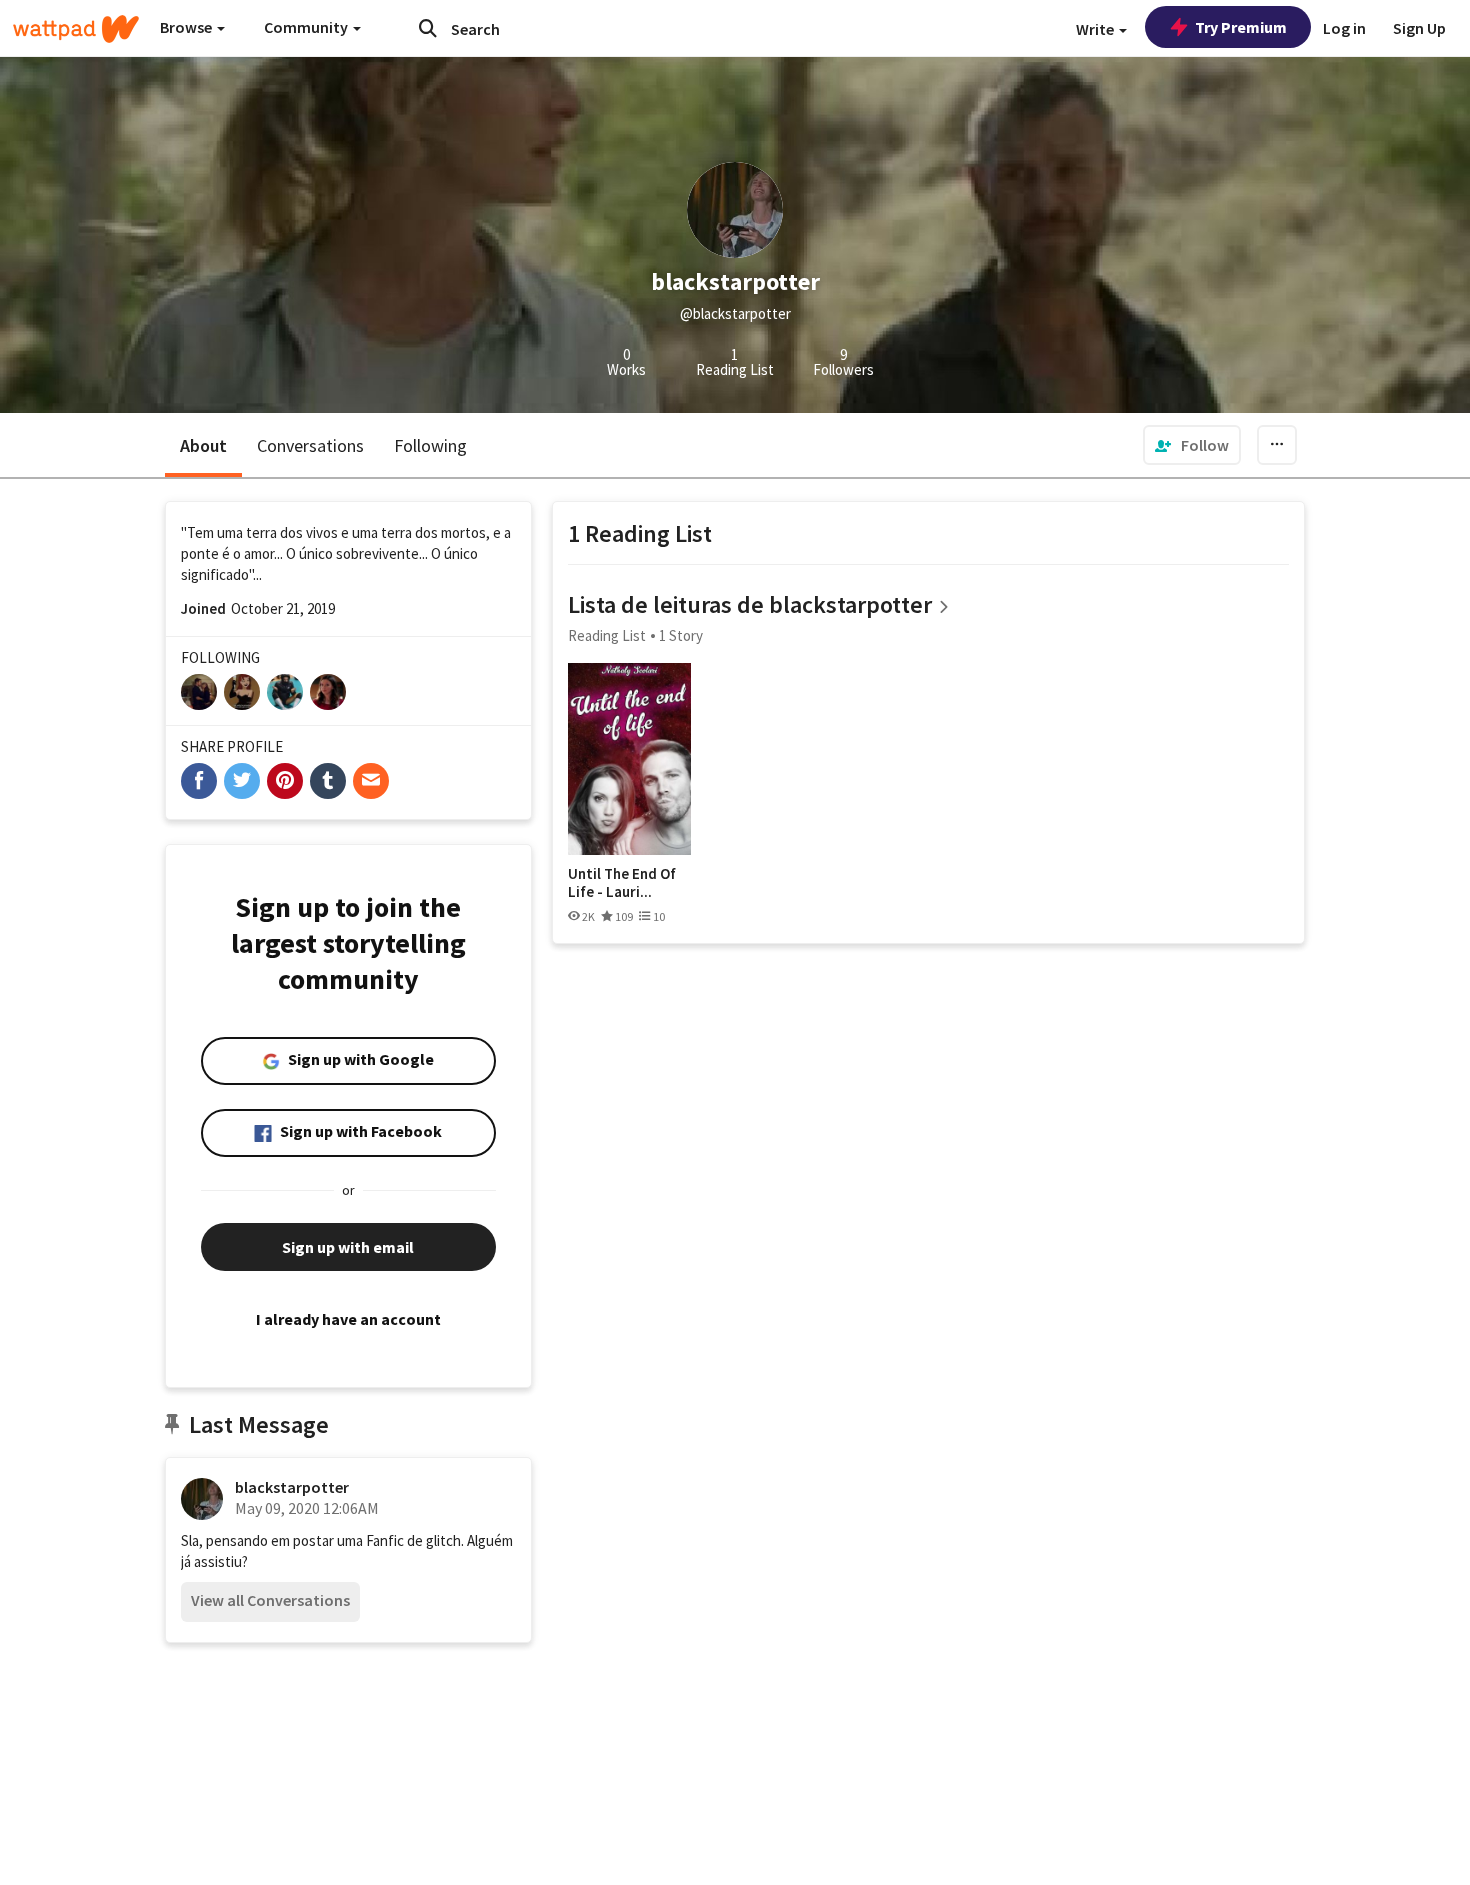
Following (430, 445)
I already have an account (348, 1319)
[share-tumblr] (328, 781)
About (203, 445)
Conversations (310, 445)
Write (1096, 29)
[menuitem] (1192, 445)
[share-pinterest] (285, 781)
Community (307, 27)
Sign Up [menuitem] (1419, 28)
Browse (187, 27)
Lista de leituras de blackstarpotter (750, 604)
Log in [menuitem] (1344, 28)
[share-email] (371, 781)
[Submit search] (428, 28)
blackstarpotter (292, 1487)
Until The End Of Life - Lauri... (622, 882)
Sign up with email (348, 1247)
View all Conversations (270, 1600)
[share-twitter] (242, 781)
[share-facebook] (199, 781)
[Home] (76, 29)
